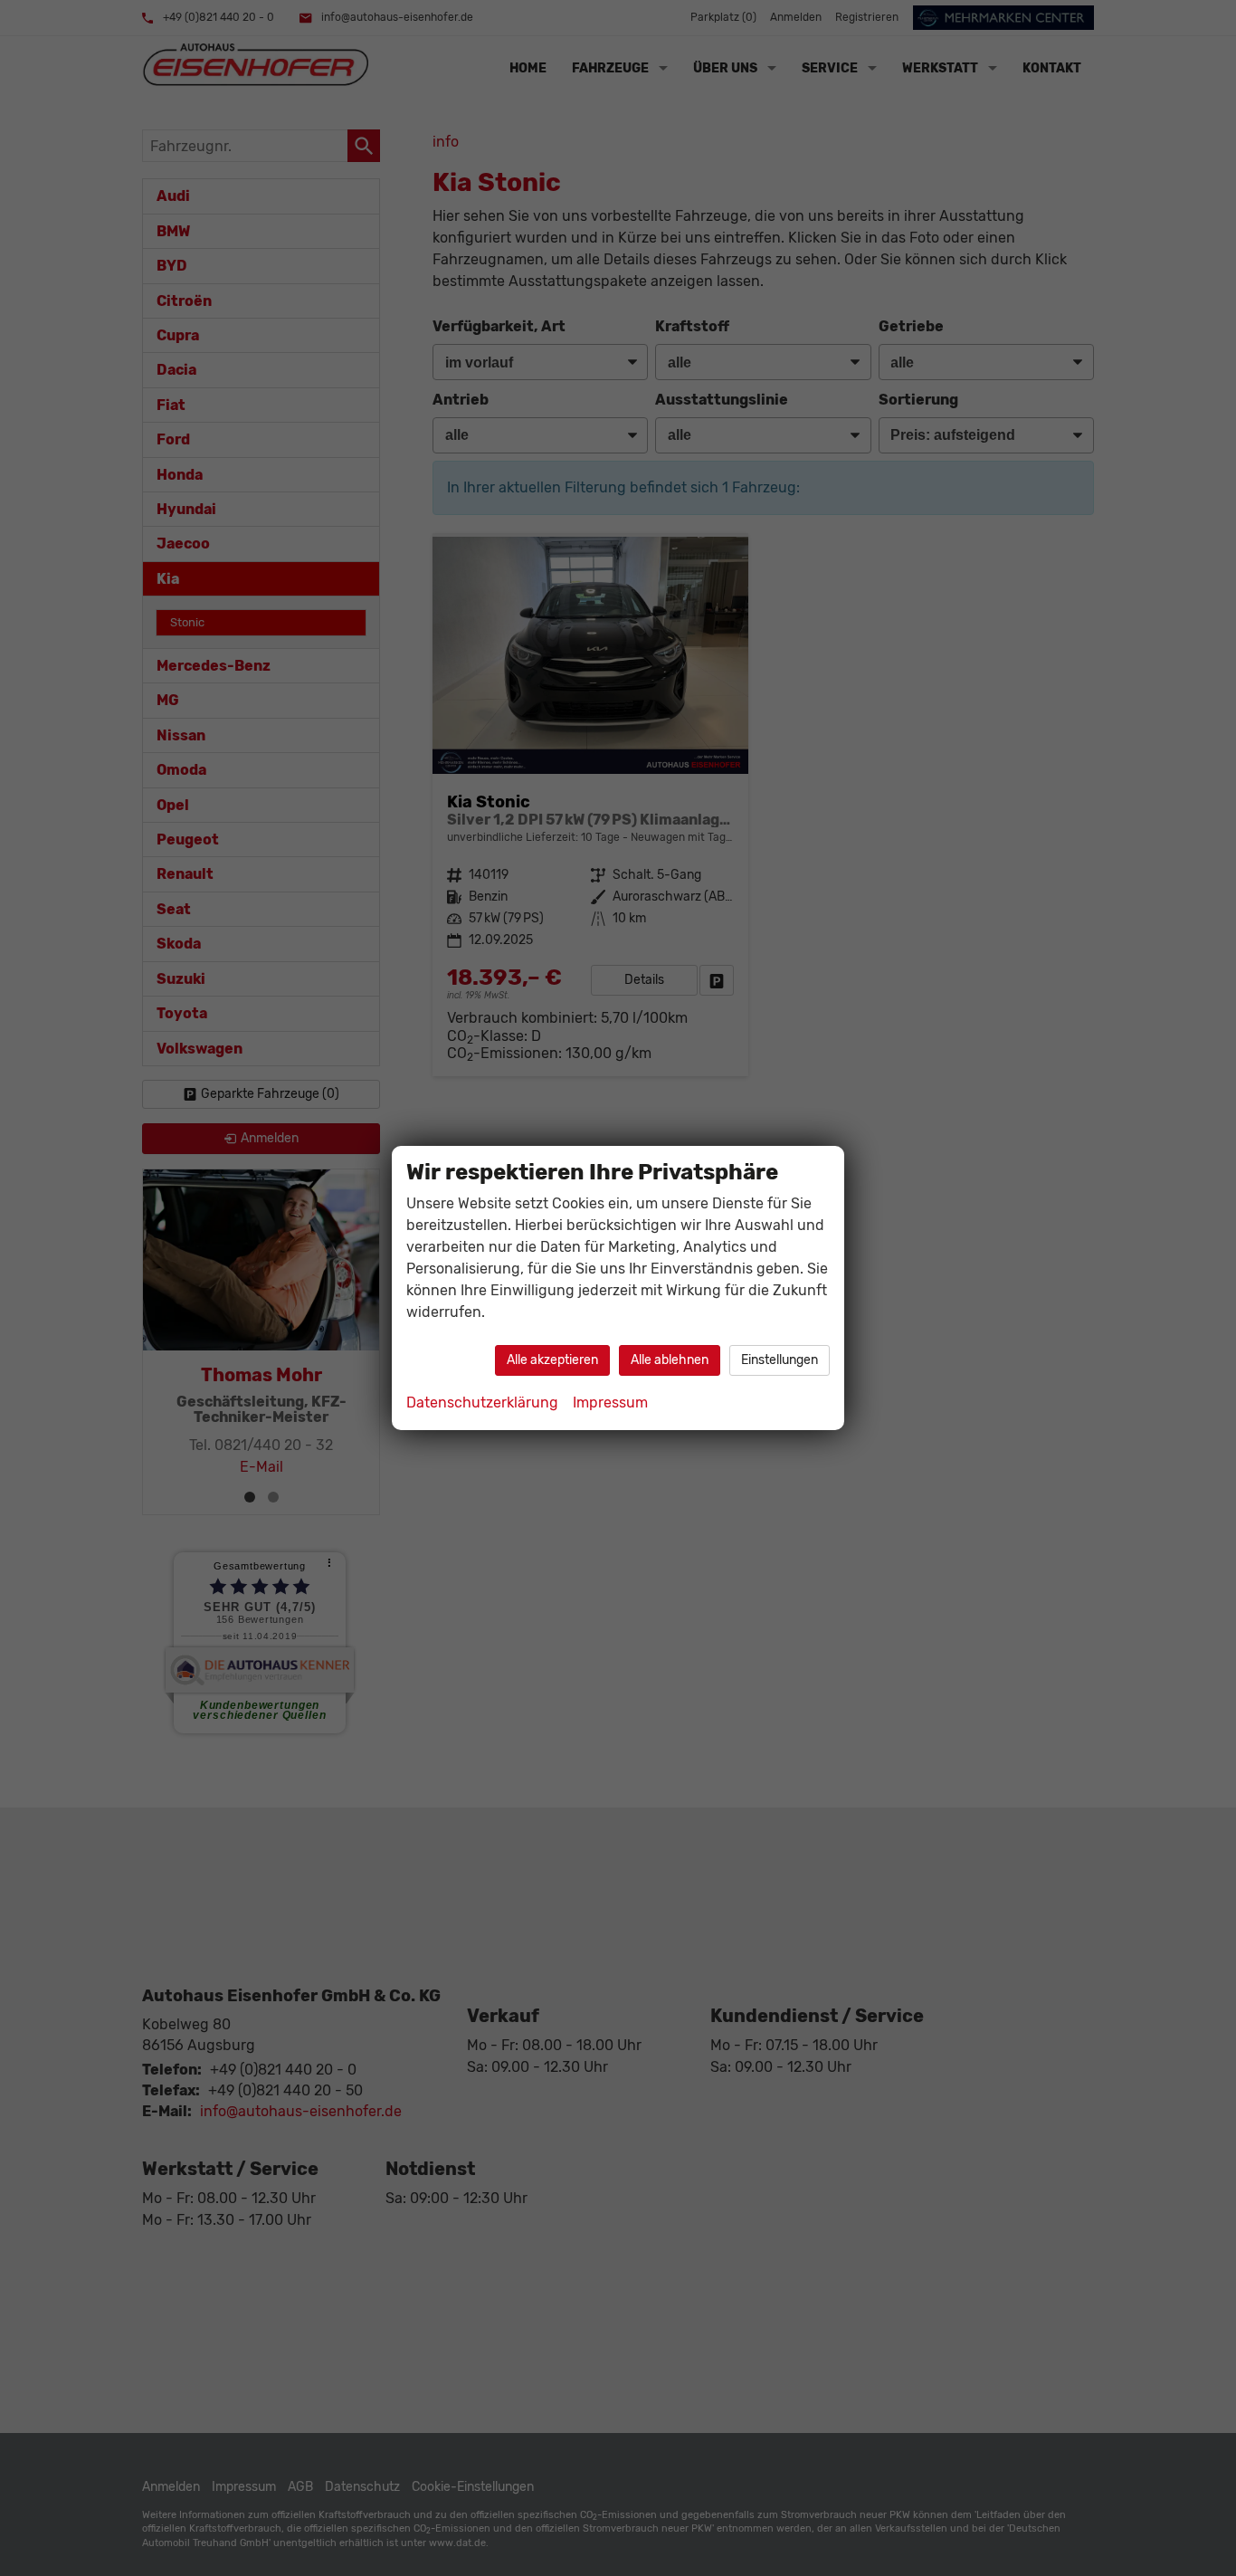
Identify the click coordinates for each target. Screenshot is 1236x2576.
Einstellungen (780, 1360)
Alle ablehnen (670, 1360)
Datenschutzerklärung (482, 1402)
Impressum (610, 1402)
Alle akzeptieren (552, 1360)
